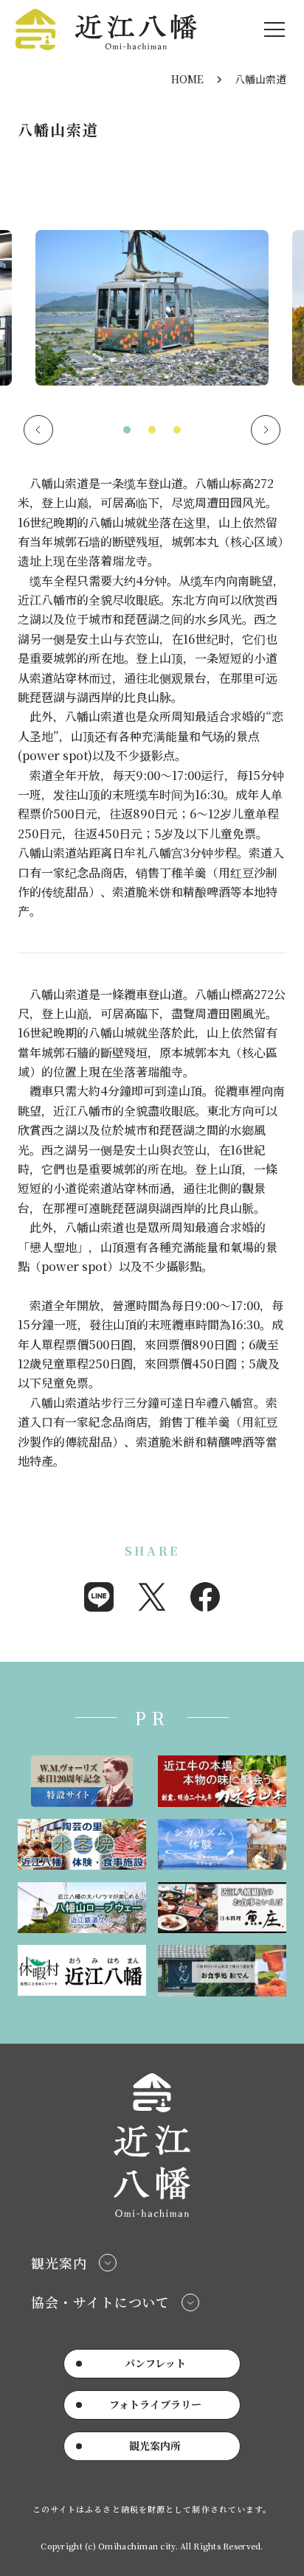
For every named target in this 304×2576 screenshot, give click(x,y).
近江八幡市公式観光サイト (106, 29)
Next (266, 430)
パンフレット (155, 2363)
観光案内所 (155, 2446)
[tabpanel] (152, 314)
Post (152, 1597)
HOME (187, 79)
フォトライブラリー (155, 2404)
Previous (38, 430)
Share (99, 1597)
